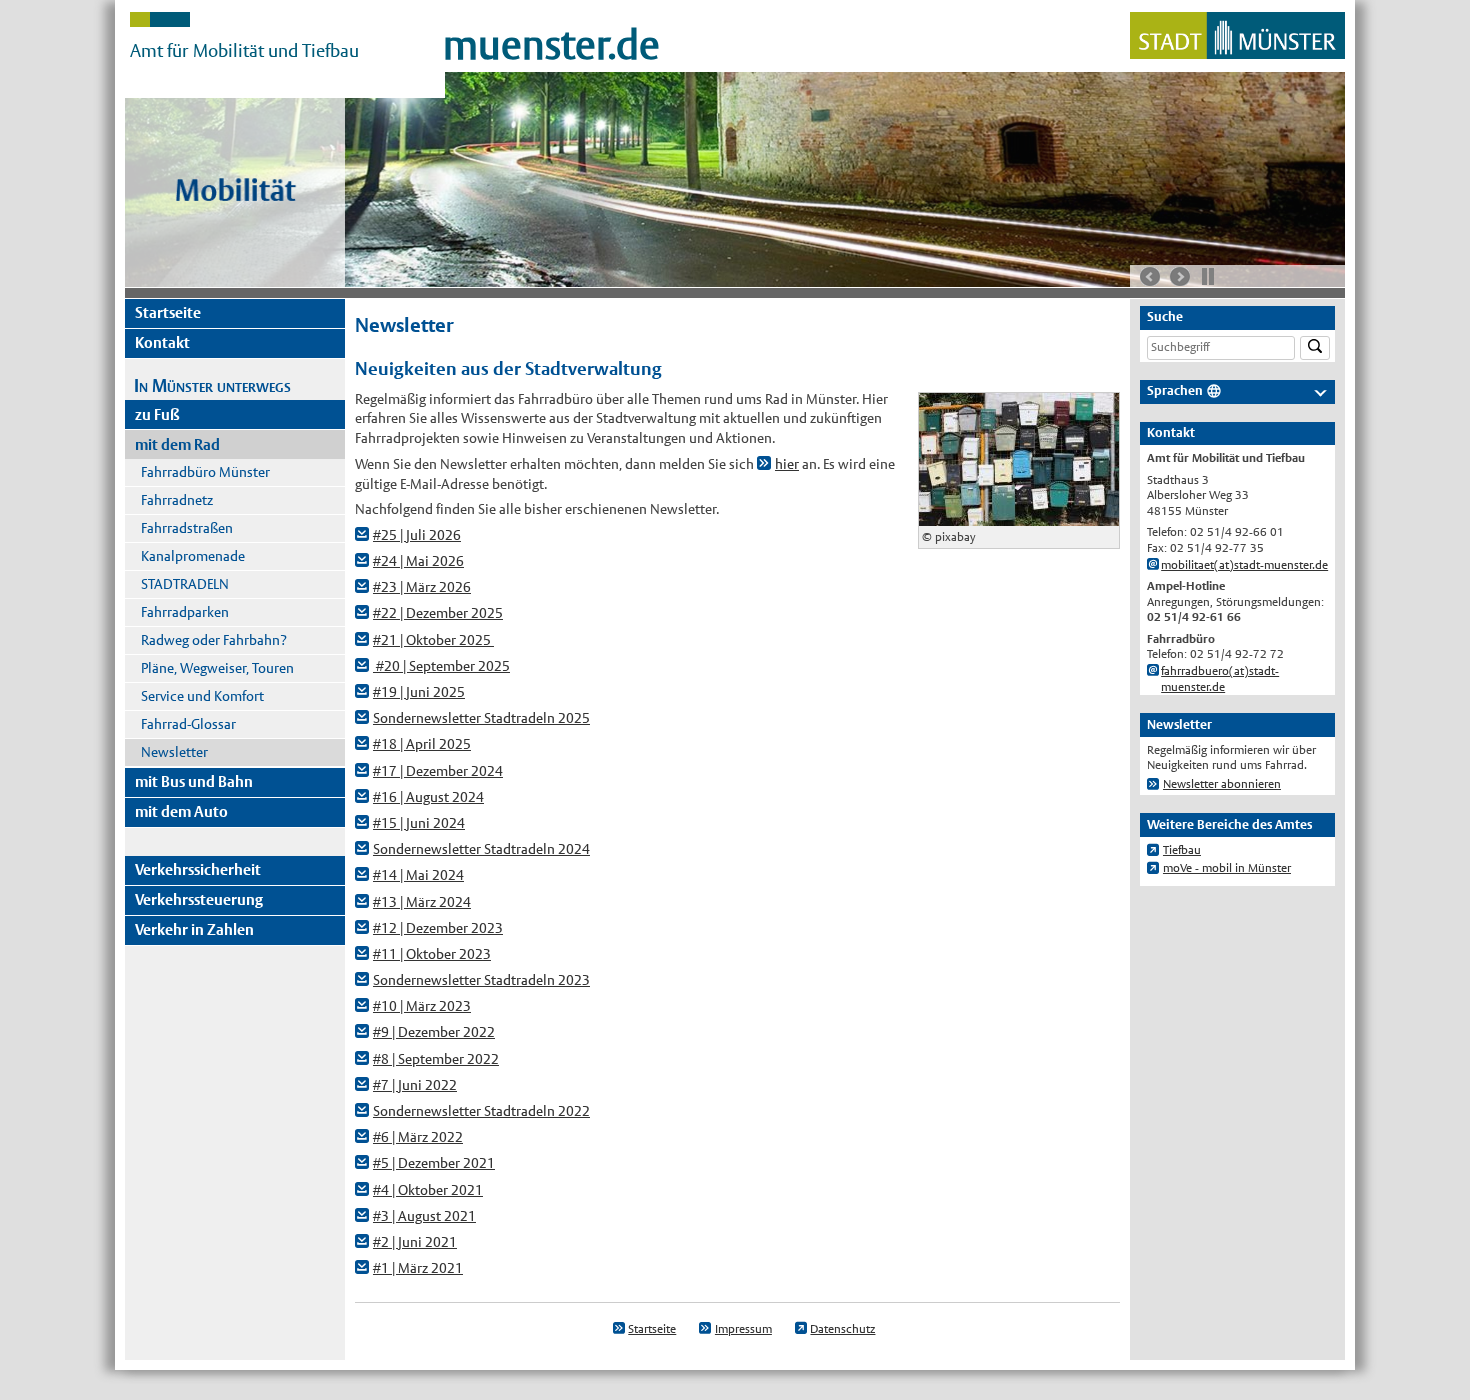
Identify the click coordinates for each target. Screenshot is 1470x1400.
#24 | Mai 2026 (418, 561)
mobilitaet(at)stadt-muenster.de (1244, 565)
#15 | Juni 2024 (419, 823)
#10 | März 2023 (422, 1006)
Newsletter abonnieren (1222, 784)
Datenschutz (842, 1329)
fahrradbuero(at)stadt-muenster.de (1220, 679)
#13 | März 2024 (422, 902)
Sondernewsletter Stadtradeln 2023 (481, 980)
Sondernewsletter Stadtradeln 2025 (481, 718)
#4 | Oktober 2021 (428, 1190)
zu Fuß (157, 414)
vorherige (1150, 277)
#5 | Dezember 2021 (434, 1163)
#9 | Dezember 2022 (434, 1032)
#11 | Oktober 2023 (432, 954)
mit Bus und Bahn (194, 781)
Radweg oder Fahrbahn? (214, 640)
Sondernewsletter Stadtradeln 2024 (481, 849)
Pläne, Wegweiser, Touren (217, 668)
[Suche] (1315, 348)
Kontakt (162, 342)
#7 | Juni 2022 (415, 1085)
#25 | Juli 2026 (417, 535)
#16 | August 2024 (428, 797)
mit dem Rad (177, 444)
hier (787, 464)
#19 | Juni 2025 (419, 692)
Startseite (168, 312)
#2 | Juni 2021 (415, 1242)
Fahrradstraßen (187, 528)
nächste (1180, 277)
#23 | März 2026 (422, 587)
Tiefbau (1182, 850)
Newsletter (174, 752)
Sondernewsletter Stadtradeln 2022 (481, 1111)
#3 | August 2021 (424, 1216)
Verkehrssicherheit (198, 869)
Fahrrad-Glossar (188, 724)
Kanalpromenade (193, 556)
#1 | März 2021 (418, 1268)
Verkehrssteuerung (199, 899)
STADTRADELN (185, 584)
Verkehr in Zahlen (194, 929)
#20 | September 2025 (441, 666)
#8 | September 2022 (436, 1059)
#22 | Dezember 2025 (438, 613)
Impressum (743, 1329)
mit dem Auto (181, 811)
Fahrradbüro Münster (205, 472)
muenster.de (551, 45)
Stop (1208, 276)
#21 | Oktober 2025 (433, 640)
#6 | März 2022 (418, 1137)
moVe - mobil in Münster (1227, 868)
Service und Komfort (202, 696)
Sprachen (1175, 390)
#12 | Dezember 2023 (438, 928)
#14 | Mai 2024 (418, 875)
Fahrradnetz (177, 500)
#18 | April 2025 (422, 744)
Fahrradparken (185, 612)
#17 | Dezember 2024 (438, 771)
